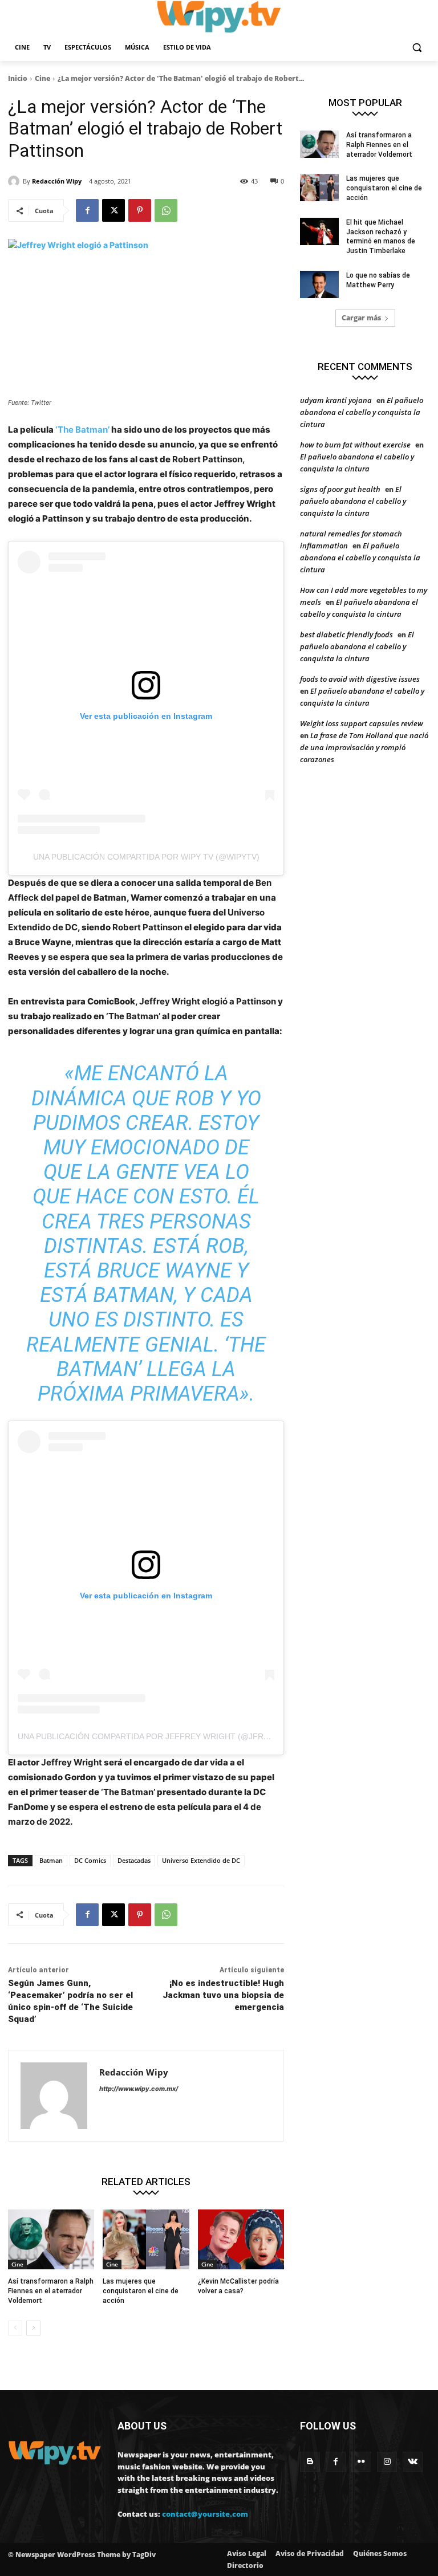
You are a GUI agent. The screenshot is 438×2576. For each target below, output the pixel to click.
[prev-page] (15, 2328)
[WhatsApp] (166, 210)
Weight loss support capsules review (362, 723)
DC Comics (90, 1860)
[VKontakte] (413, 2462)
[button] (417, 48)
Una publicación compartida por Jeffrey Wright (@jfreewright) (163, 1736)
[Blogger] (310, 2462)
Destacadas (134, 1860)
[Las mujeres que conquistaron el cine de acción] (146, 2240)
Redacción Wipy (57, 181)
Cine (42, 78)
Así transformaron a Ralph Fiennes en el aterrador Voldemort (51, 2291)
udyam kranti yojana (336, 400)
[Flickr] (361, 2462)
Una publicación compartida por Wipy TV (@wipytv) (146, 857)
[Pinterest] (140, 210)
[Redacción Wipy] (15, 181)
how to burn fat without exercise (355, 445)
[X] (113, 210)
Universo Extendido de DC (201, 1860)
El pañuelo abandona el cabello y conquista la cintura (362, 412)
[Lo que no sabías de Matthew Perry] (319, 284)
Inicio (18, 78)
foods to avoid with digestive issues (360, 679)
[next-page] (33, 2328)
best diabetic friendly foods (346, 634)
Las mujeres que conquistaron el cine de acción (141, 2291)
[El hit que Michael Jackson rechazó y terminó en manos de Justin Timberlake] (319, 231)
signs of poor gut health (340, 489)
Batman (51, 1860)
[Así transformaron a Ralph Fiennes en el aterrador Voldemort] (51, 2240)
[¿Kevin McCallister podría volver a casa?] (241, 2240)
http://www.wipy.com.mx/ (139, 2089)
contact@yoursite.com (205, 2514)
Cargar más (361, 318)
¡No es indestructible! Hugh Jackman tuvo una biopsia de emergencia (223, 1995)
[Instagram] (387, 2462)
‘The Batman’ (83, 430)
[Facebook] (87, 210)
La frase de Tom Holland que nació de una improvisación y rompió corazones (364, 747)
